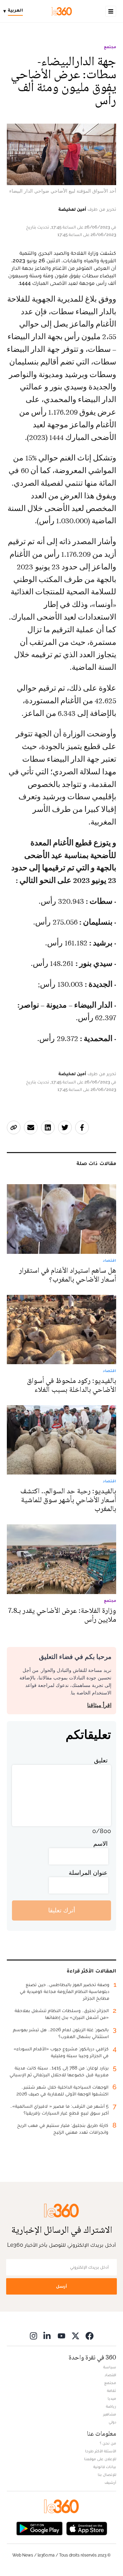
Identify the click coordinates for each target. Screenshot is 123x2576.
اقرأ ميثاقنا (99, 1705)
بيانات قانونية (105, 2467)
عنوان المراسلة (88, 1873)
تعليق (101, 1760)
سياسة (110, 2367)
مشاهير (110, 2414)
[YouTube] (61, 2336)
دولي (112, 2422)
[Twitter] (76, 2336)
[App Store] (87, 2528)
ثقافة (112, 2391)
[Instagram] (33, 2336)
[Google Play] (39, 2528)
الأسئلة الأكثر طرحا (101, 2451)
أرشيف (110, 2482)
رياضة (111, 2406)
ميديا (112, 2398)
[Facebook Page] (90, 2336)
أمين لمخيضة (72, 209)
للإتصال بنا (107, 2475)
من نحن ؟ (108, 2443)
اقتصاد (110, 2375)
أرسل (61, 2286)
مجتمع (110, 47)
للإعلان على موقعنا (100, 2459)
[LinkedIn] (47, 2336)
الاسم (100, 1844)
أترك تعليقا (62, 1910)
